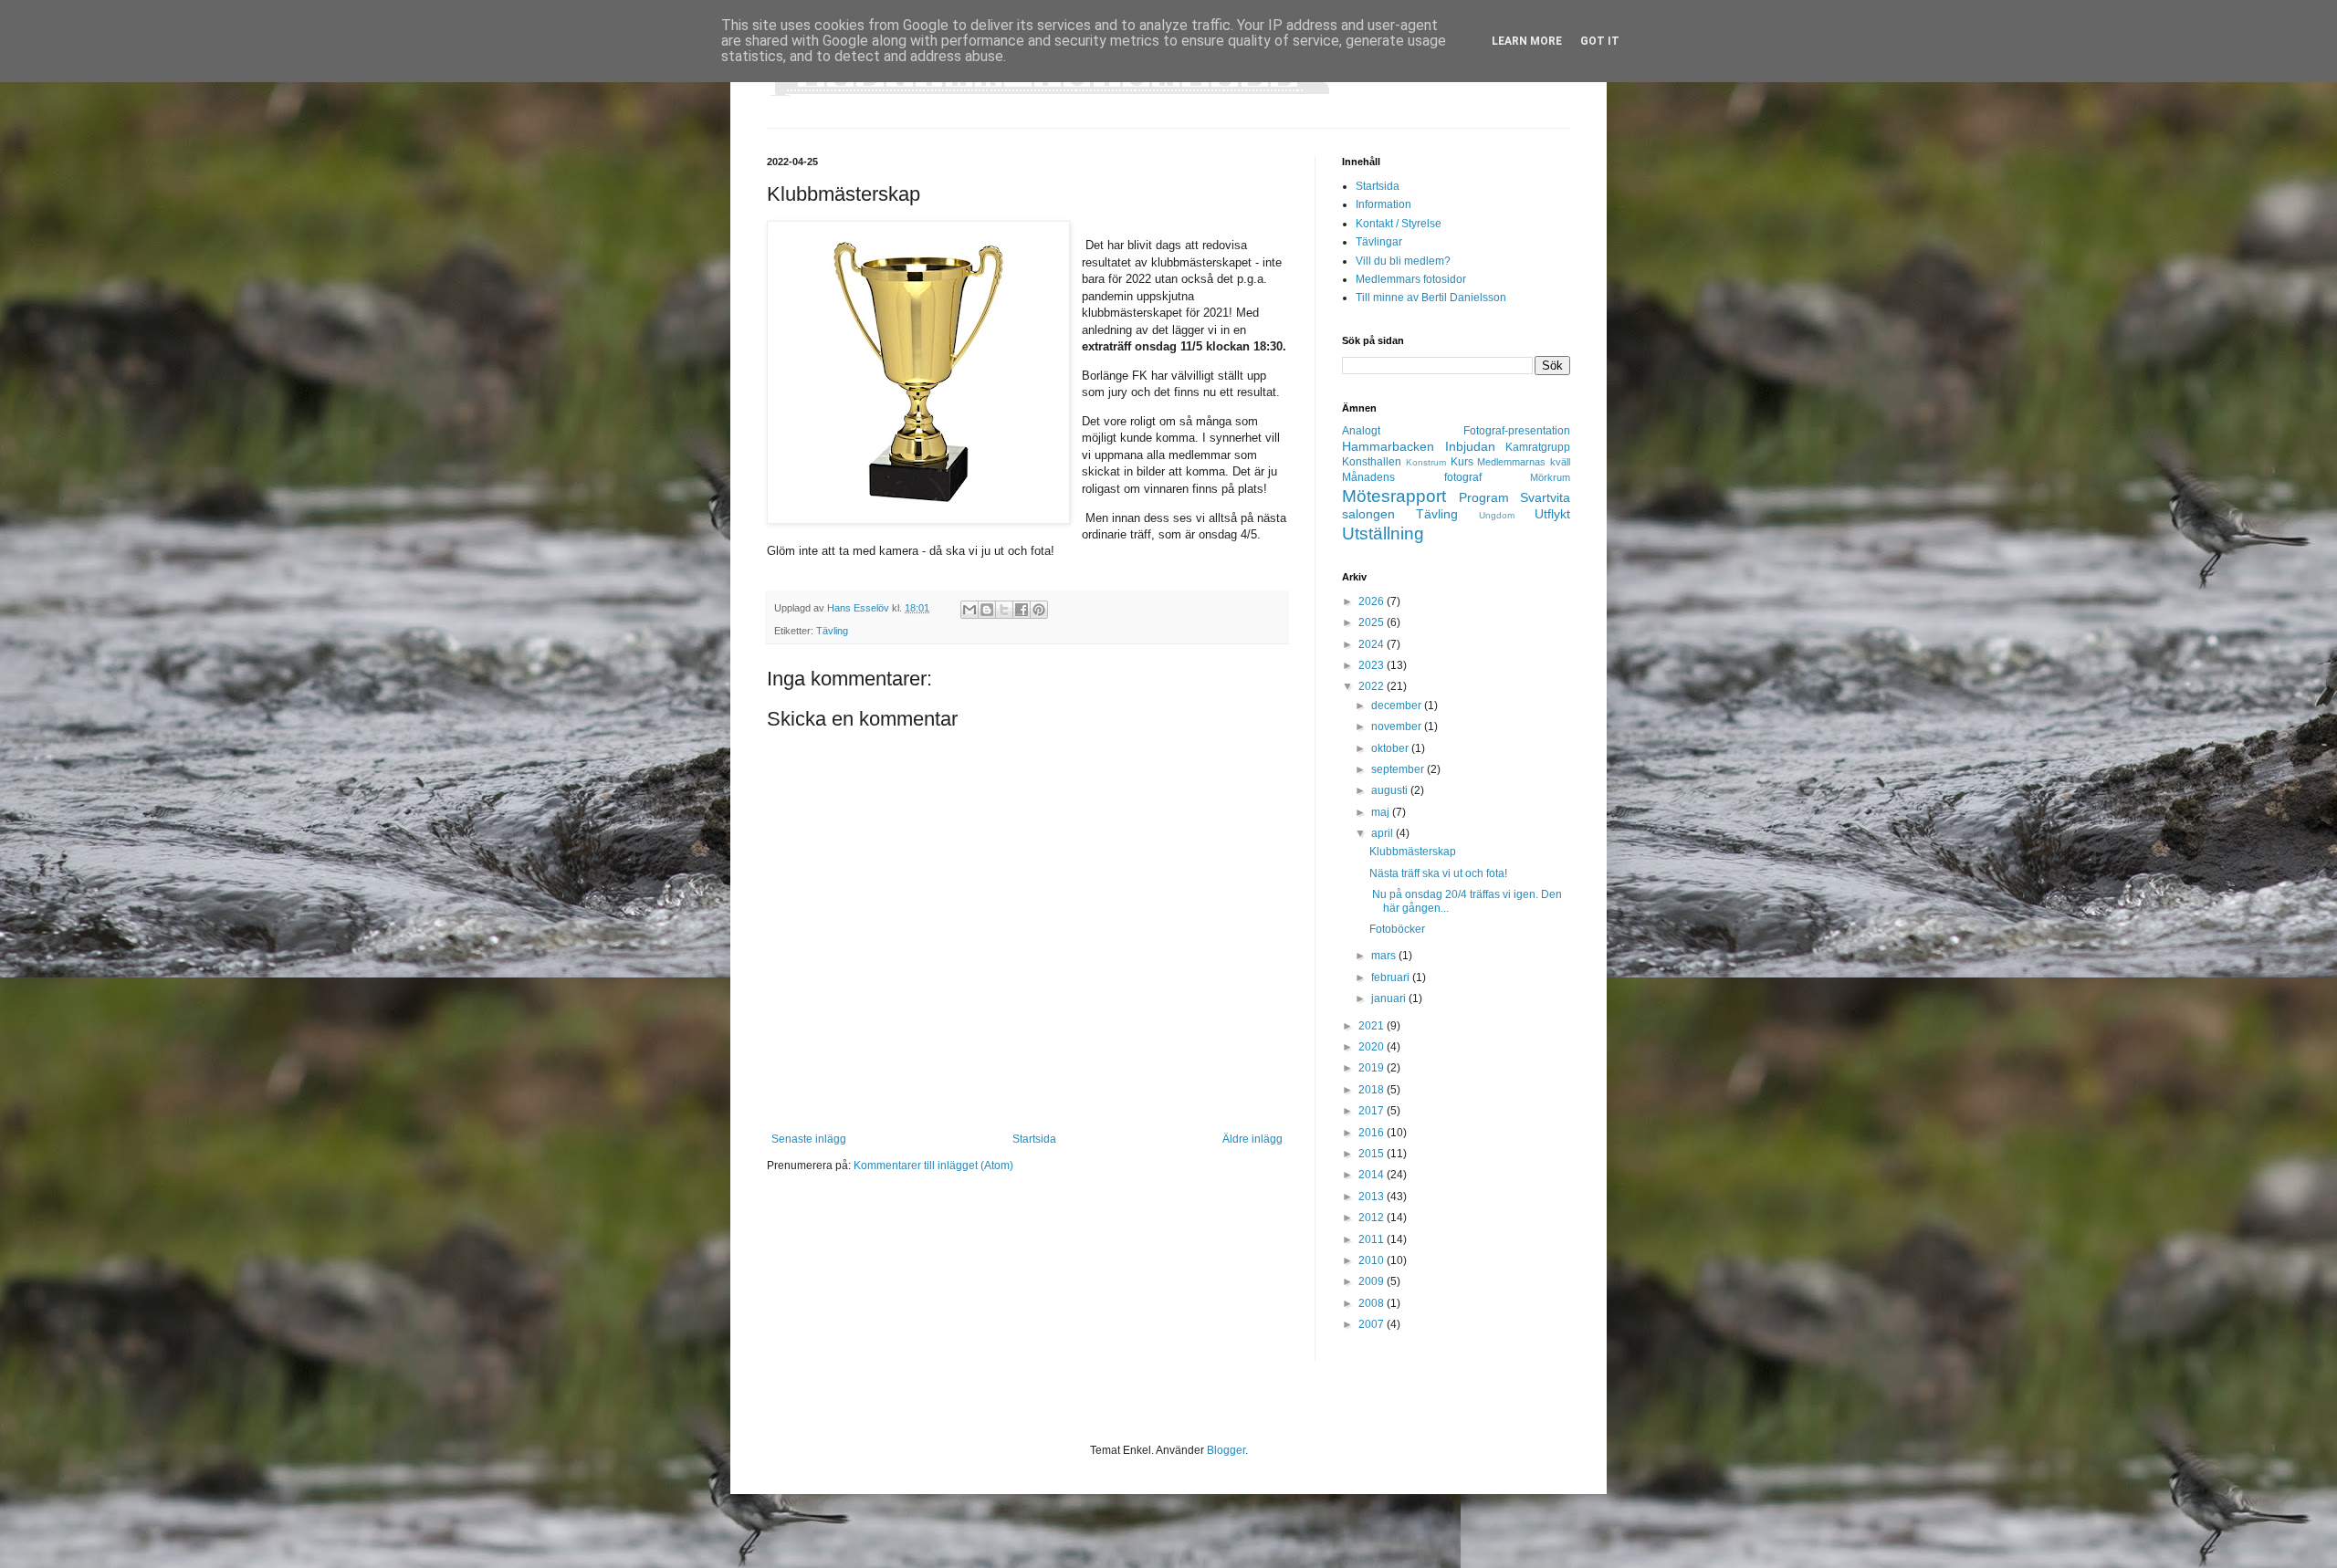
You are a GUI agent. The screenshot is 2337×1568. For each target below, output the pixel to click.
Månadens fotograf (1412, 477)
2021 (1373, 1026)
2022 (1373, 686)
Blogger (1226, 1450)
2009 (1373, 1281)
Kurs (1462, 462)
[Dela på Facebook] (1022, 610)
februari (1392, 977)
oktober (1391, 748)
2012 (1373, 1218)
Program (1484, 497)
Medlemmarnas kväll (1524, 462)
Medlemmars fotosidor (1411, 279)
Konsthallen (1372, 462)
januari (1390, 998)
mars (1385, 956)
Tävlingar (1379, 242)
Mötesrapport (1394, 496)
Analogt (1361, 431)
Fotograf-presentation (1517, 431)
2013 (1373, 1197)
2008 (1373, 1303)
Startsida (1034, 1139)
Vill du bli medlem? (1403, 261)
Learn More (1527, 41)
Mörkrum (1550, 477)
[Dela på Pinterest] (1039, 610)
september (1399, 769)
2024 (1373, 644)
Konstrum (1426, 462)
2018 (1373, 1090)
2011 (1373, 1239)
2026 (1373, 601)
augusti (1391, 790)
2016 (1373, 1133)
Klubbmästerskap (1413, 852)
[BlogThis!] (987, 610)
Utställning (1383, 533)
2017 (1373, 1111)
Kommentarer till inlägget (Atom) (933, 1166)
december (1398, 706)
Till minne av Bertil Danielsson (1431, 298)
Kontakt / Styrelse (1399, 224)
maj (1382, 812)
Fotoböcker (1397, 929)
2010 (1373, 1260)
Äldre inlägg (1252, 1139)
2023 (1373, 665)
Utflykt (1552, 514)
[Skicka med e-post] (969, 610)
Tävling (832, 631)
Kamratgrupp (1538, 447)
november (1398, 727)
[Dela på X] (1004, 610)
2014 (1373, 1175)
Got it (1600, 41)
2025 (1373, 622)
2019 (1373, 1068)
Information (1383, 204)
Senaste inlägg (809, 1139)
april (1383, 833)
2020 (1373, 1047)
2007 (1373, 1324)
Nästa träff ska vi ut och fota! (1438, 873)
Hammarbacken (1388, 446)
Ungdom (1497, 515)
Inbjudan (1470, 446)
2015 (1373, 1154)
